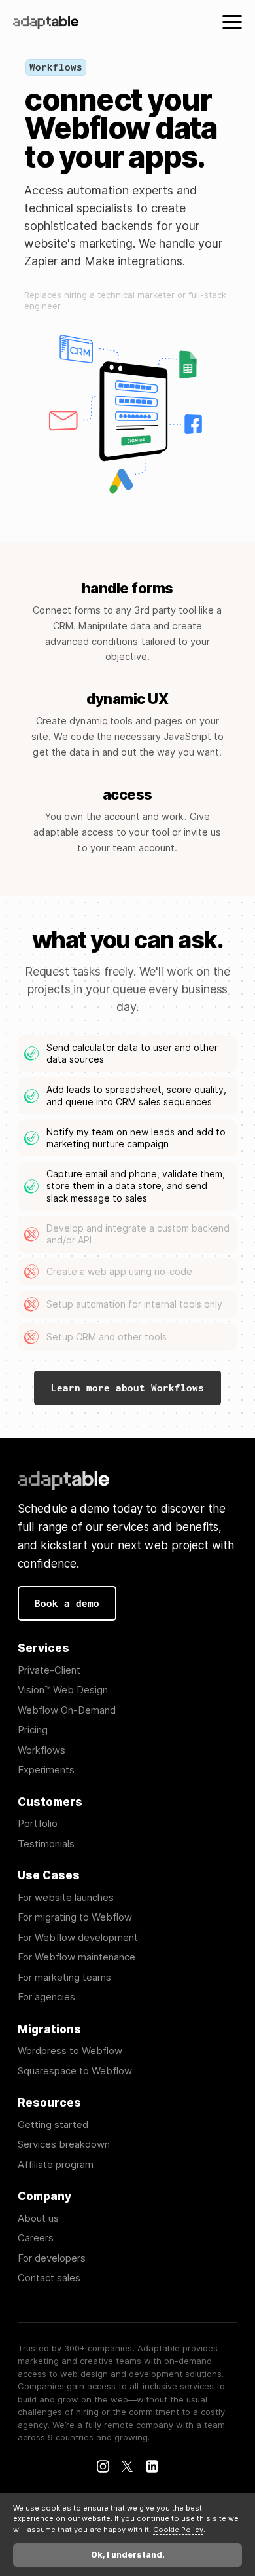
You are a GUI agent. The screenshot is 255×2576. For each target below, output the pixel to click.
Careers (36, 2238)
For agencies (46, 1997)
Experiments (46, 1770)
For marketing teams (64, 1978)
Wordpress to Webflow (70, 2051)
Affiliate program (56, 2165)
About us (38, 2219)
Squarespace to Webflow (75, 2071)
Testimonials (46, 1844)
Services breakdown (64, 2145)
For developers (52, 2259)
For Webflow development (78, 1938)
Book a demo (67, 1603)
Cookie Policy (178, 2530)
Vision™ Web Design (63, 1690)
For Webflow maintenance (76, 1958)
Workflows (42, 1751)
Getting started (53, 2125)
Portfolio (38, 1824)
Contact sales (49, 2278)
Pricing (33, 1730)
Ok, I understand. (128, 2555)
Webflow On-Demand (67, 1711)
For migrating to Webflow (75, 1918)
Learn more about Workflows (127, 1388)
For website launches (66, 1898)
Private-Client (49, 1671)
